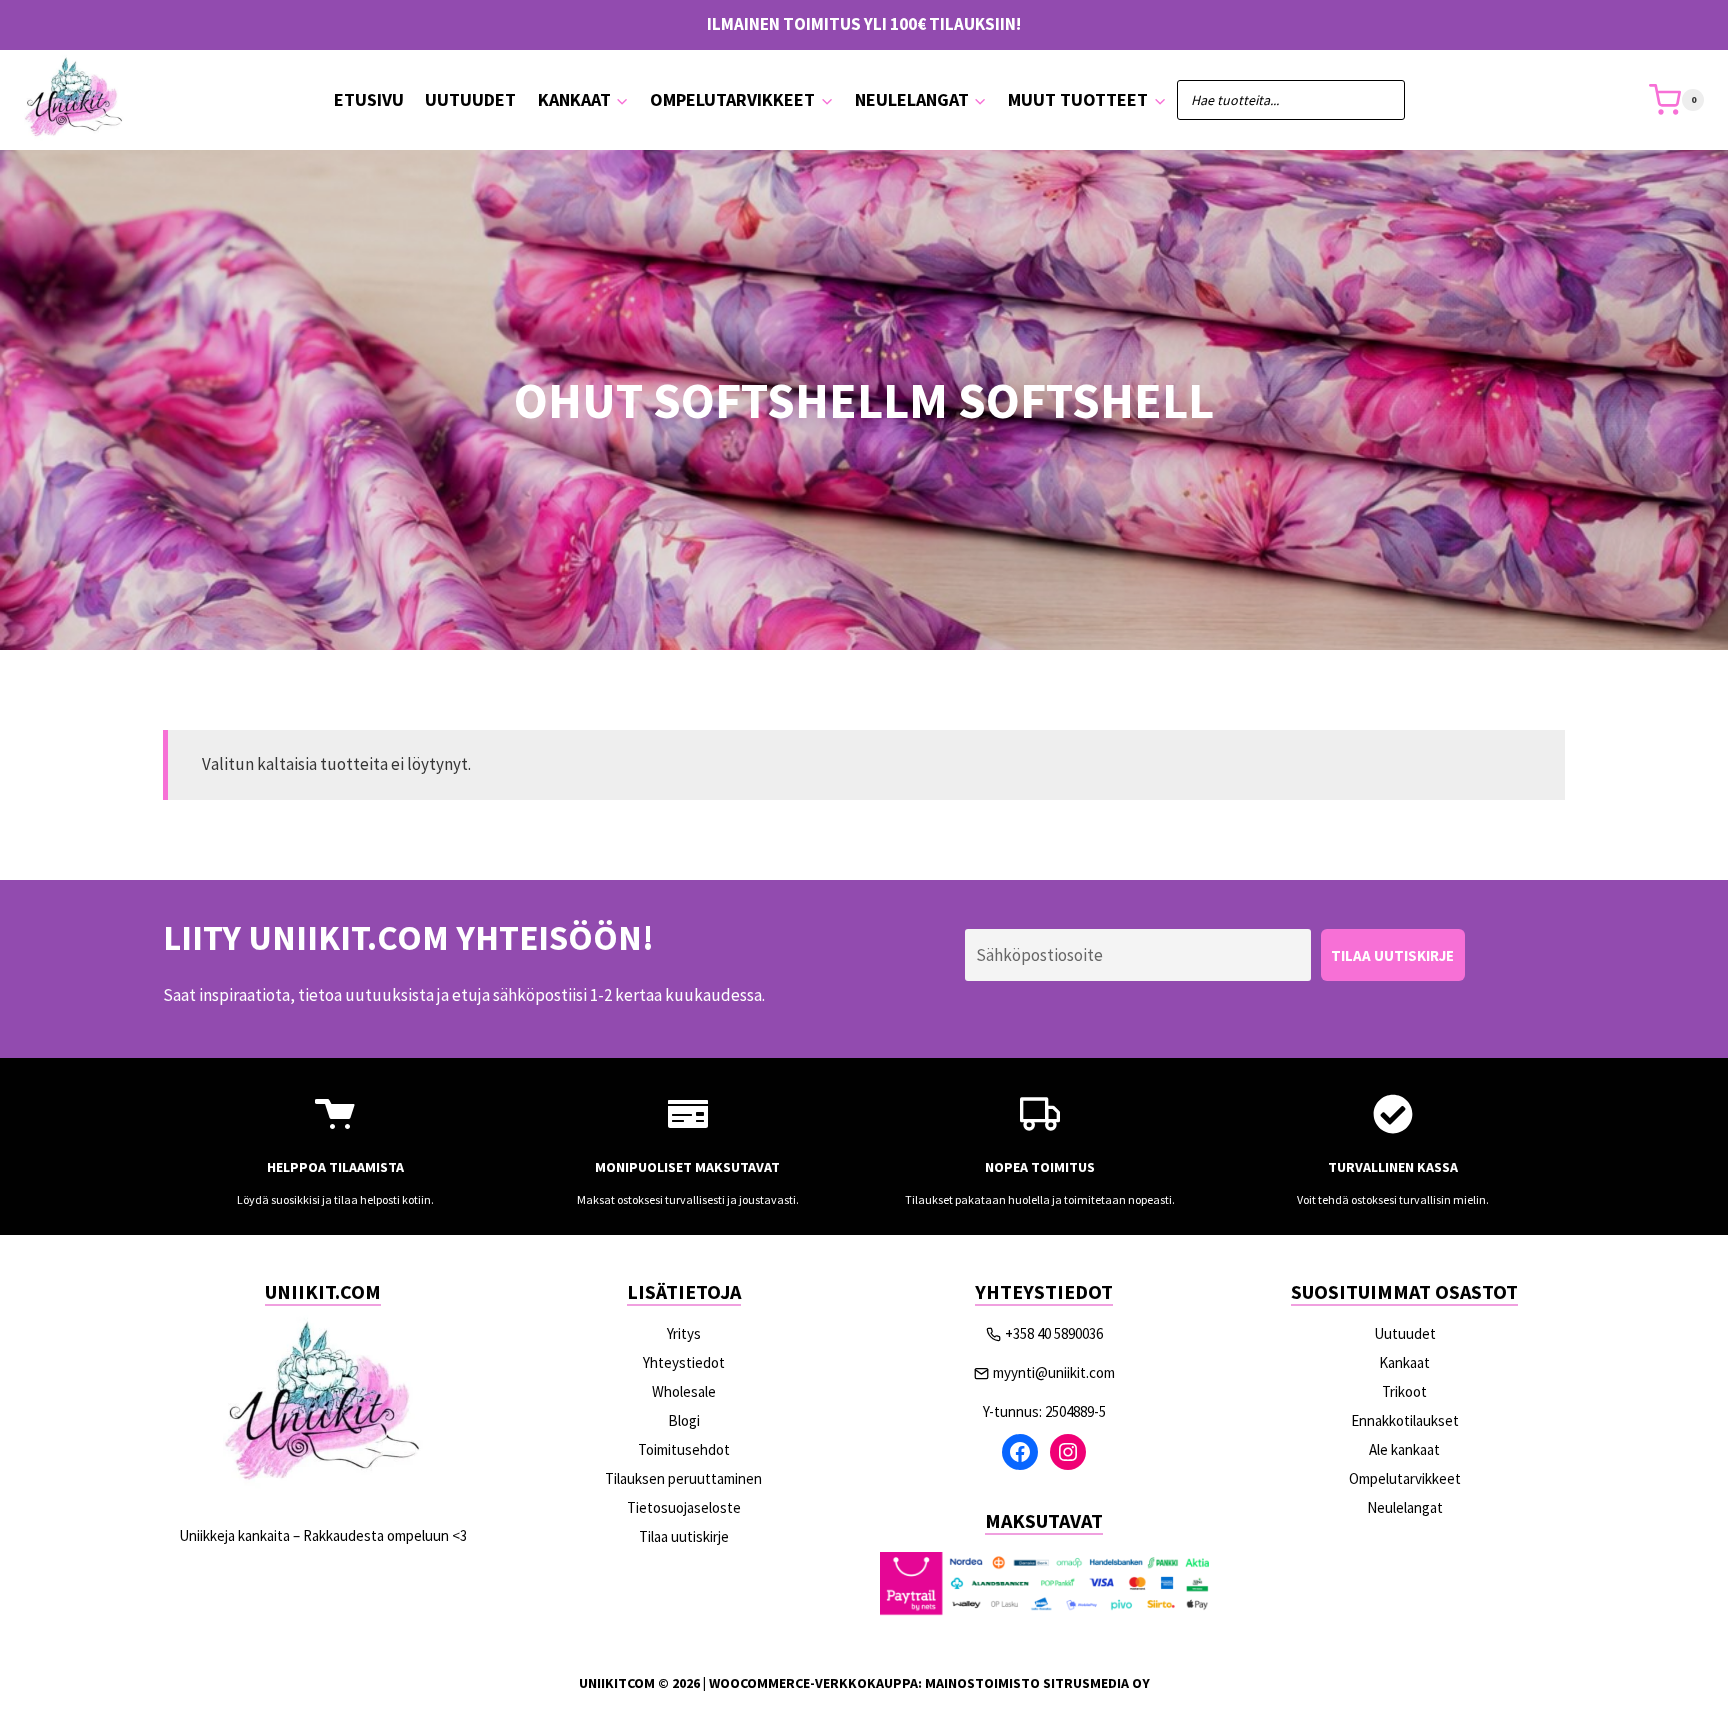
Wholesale (684, 1391)
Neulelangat (1405, 1507)
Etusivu (369, 99)
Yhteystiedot (684, 1362)
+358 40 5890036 (1054, 1333)
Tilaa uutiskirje (684, 1536)
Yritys (684, 1333)
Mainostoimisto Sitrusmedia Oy (1037, 1683)
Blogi (684, 1420)
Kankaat (1404, 1362)
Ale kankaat (1404, 1449)
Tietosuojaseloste (684, 1507)
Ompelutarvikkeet (1405, 1478)
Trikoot (1404, 1391)
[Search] (1380, 100)
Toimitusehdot (684, 1449)
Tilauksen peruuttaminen (683, 1478)
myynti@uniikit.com (1054, 1372)
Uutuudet (470, 99)
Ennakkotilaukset (1405, 1420)
